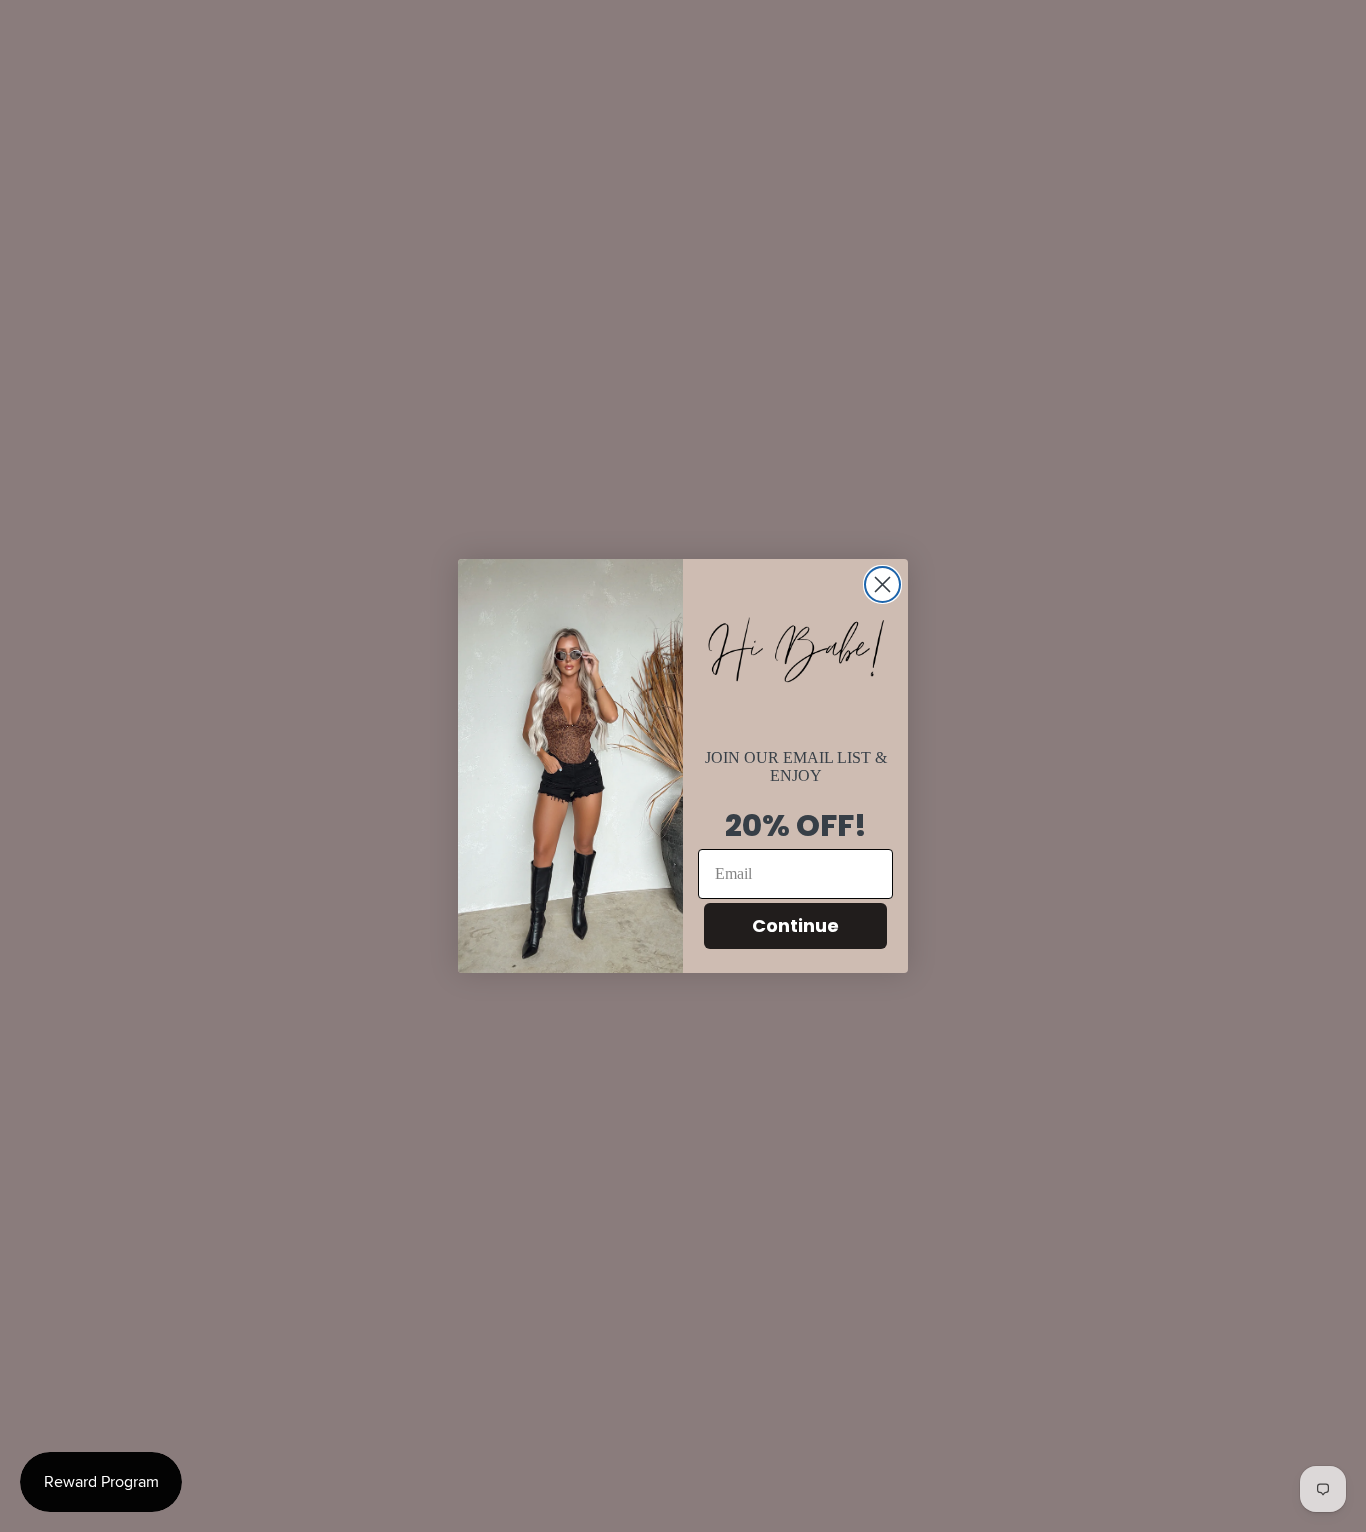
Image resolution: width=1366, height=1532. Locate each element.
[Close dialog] (882, 584)
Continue (795, 925)
